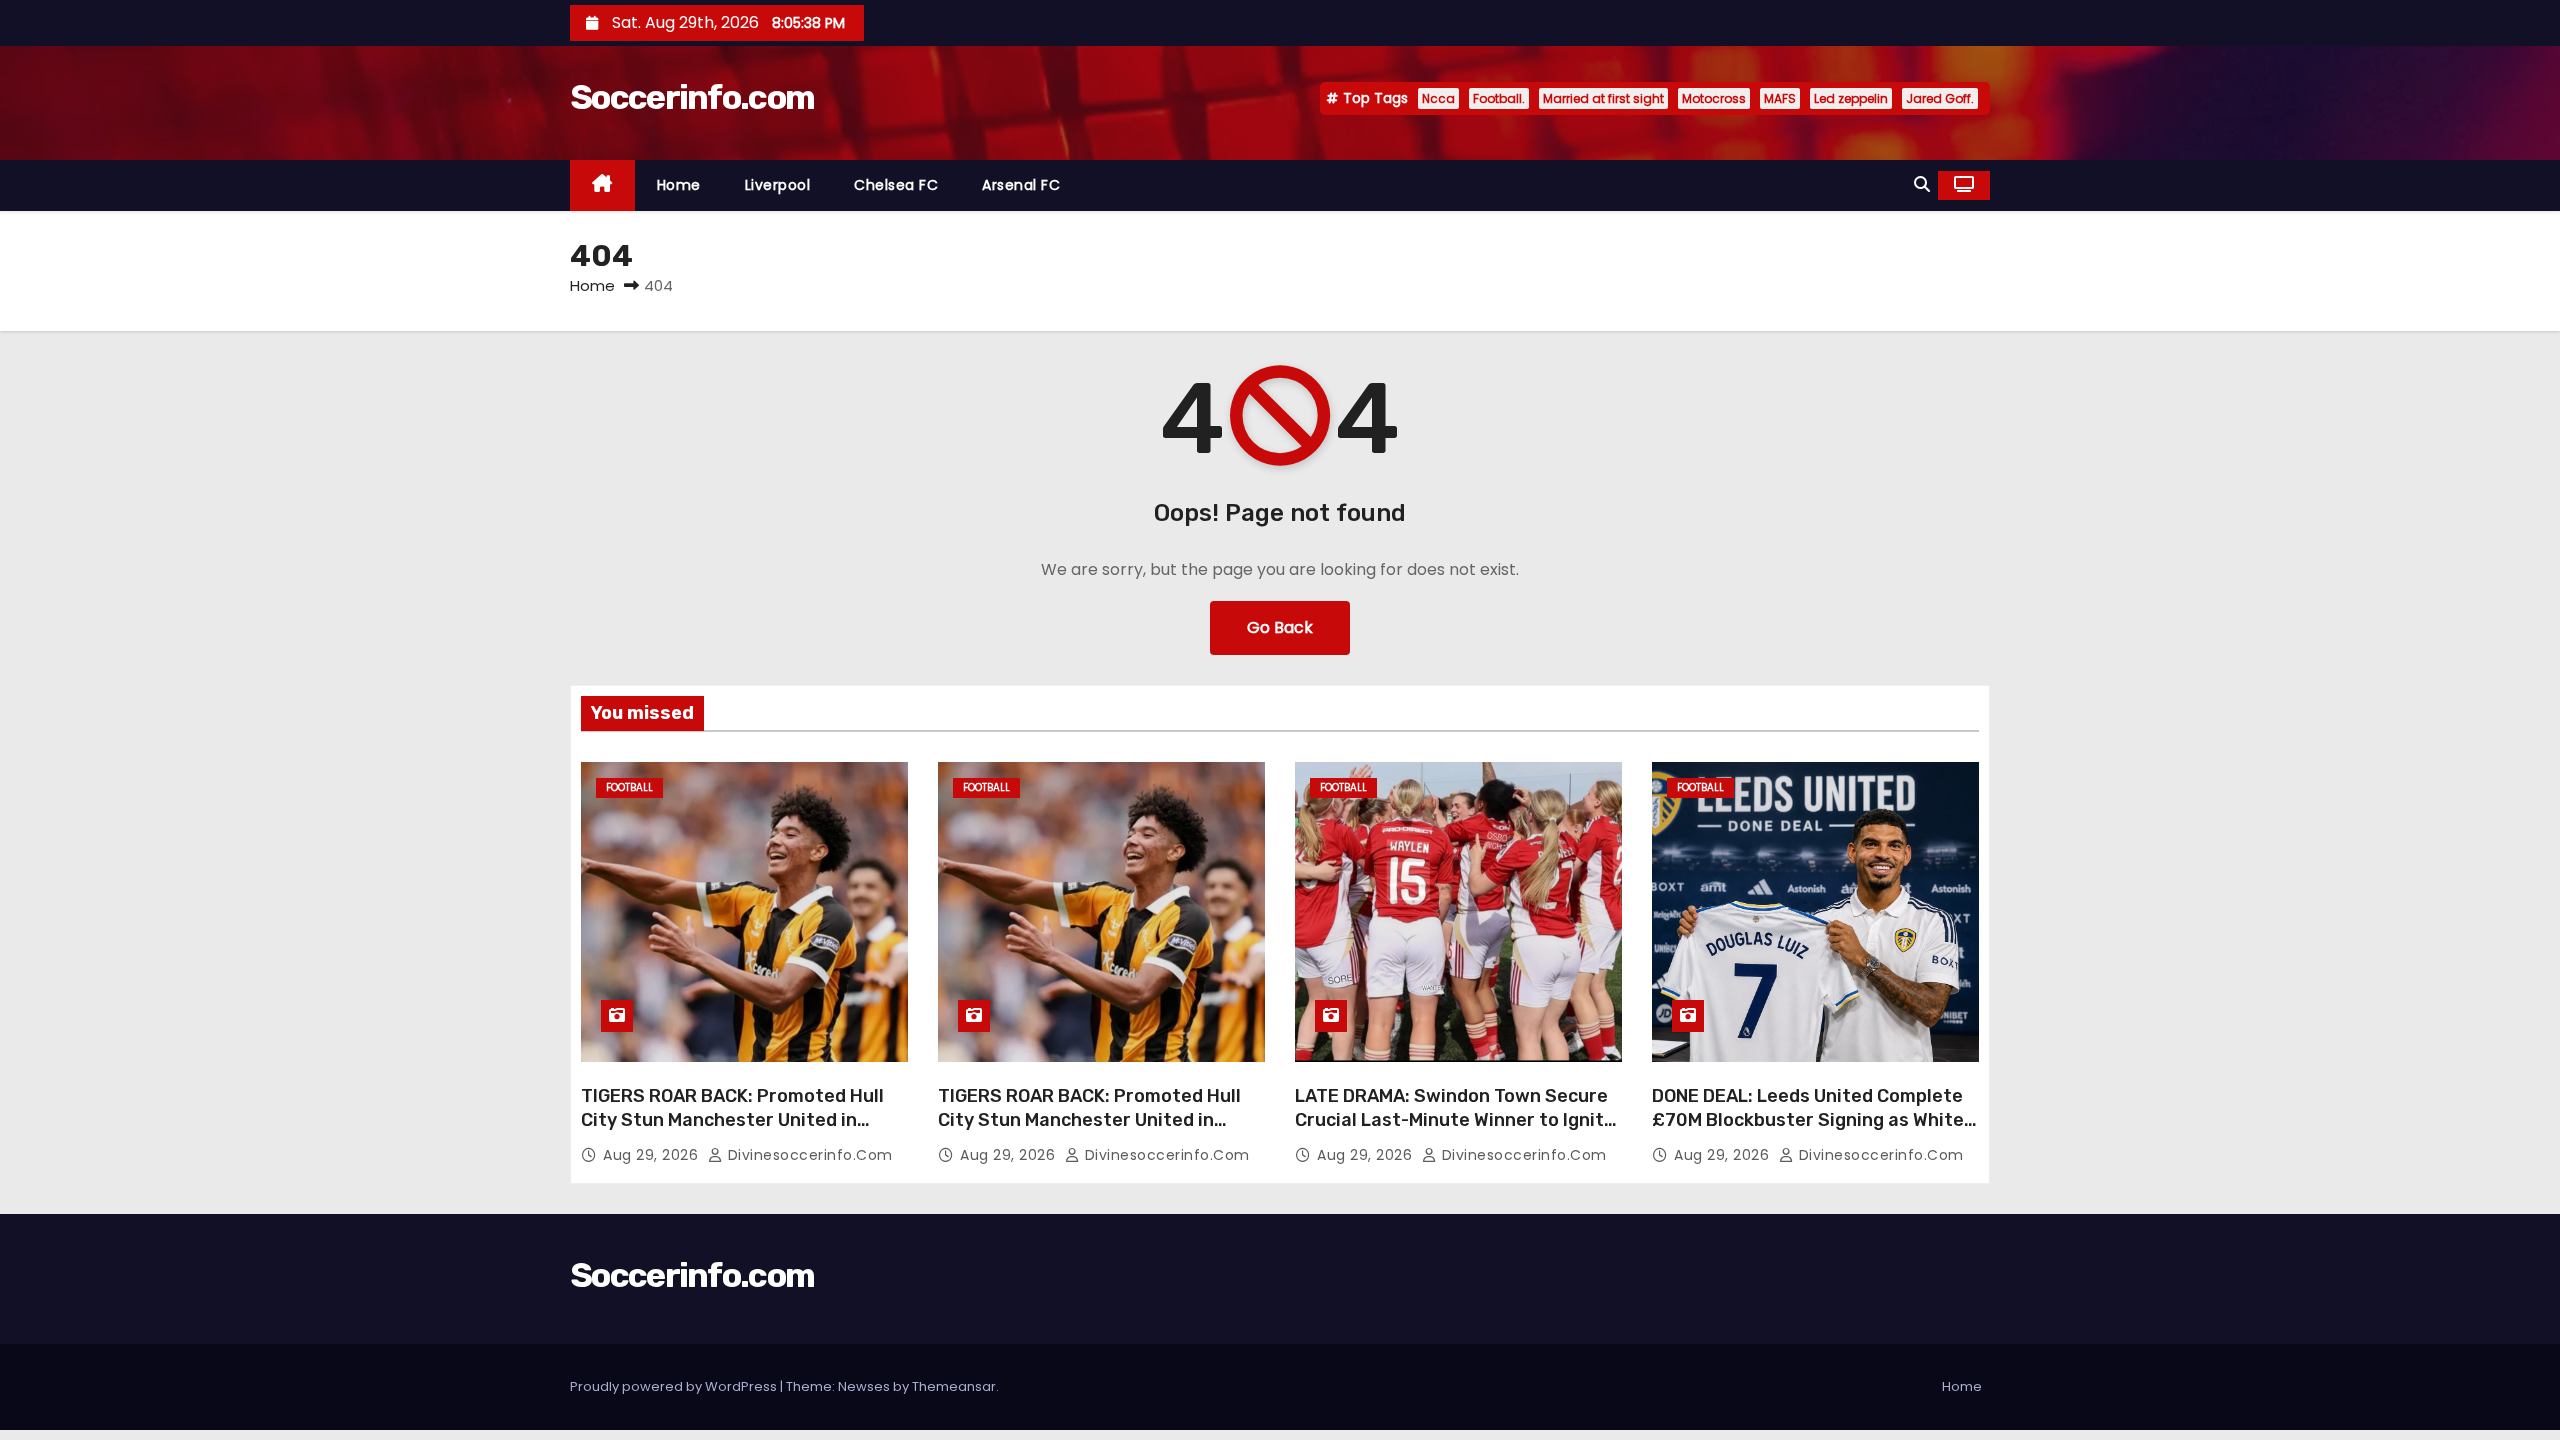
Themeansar (954, 1386)
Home (679, 185)
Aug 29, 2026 (653, 1155)
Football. (1499, 98)
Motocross (1714, 98)
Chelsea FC (896, 185)
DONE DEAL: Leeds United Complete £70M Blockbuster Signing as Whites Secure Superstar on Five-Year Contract (1813, 1132)
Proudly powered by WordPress (675, 1386)
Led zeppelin (1851, 98)
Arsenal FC (1021, 185)
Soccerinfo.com (692, 97)
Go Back (1280, 627)
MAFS (1780, 98)
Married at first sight (1603, 98)
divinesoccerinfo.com (808, 1155)
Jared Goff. (1940, 98)
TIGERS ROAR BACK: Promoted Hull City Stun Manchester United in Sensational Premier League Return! (742, 1120)
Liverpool (778, 185)
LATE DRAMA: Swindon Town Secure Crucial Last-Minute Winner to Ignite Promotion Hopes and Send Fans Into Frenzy (1458, 1132)
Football (629, 787)
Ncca (1438, 98)
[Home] (602, 185)
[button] (1922, 184)
